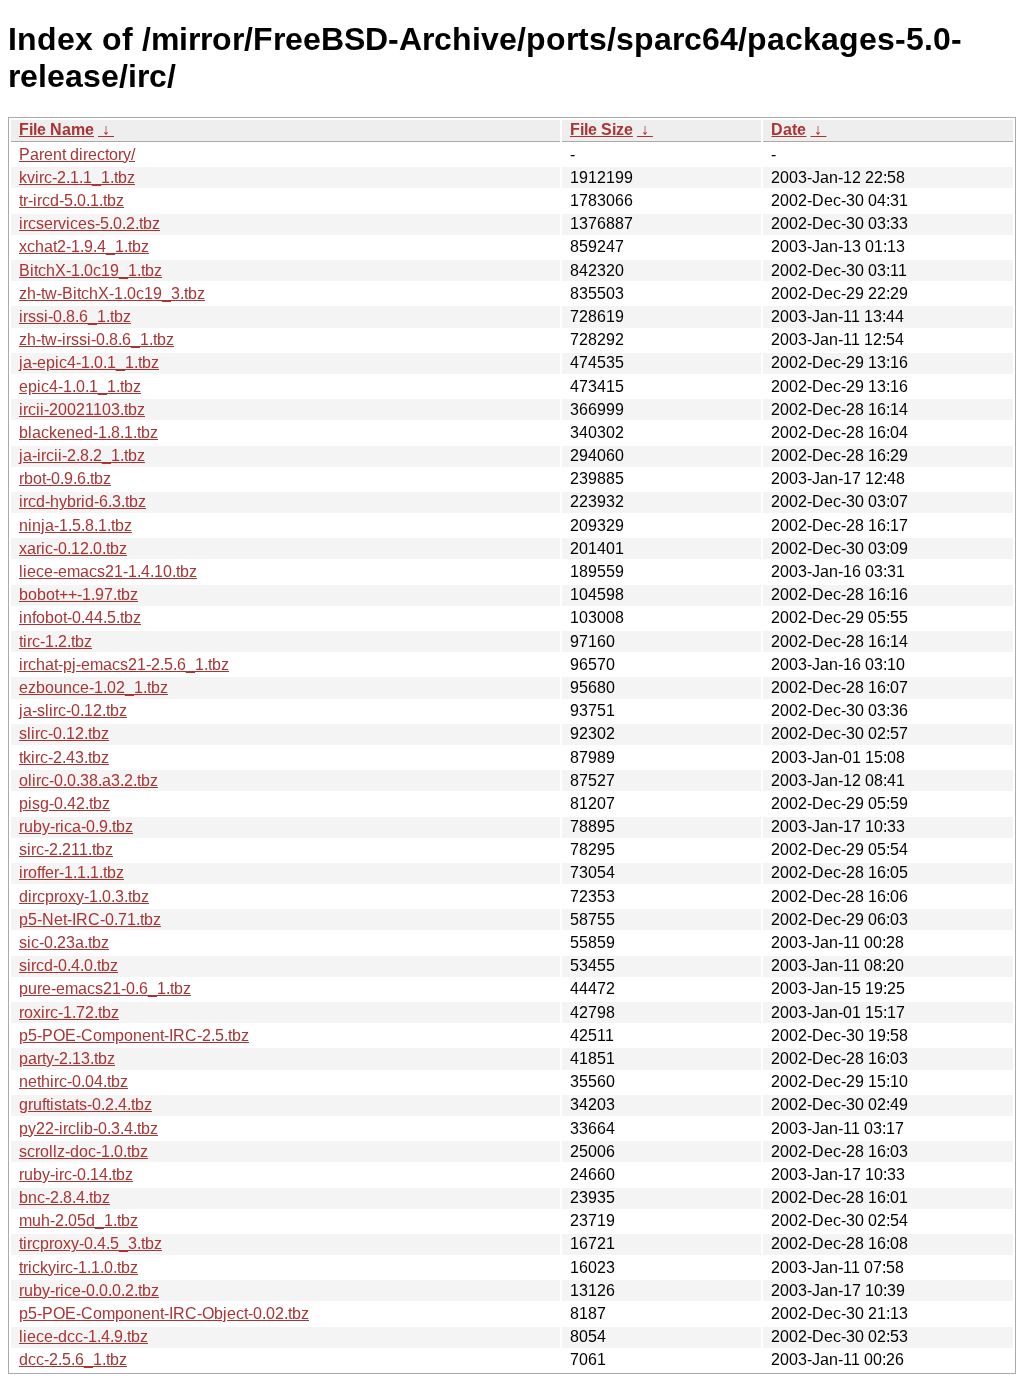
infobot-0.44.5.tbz (80, 617)
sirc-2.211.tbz (66, 849)
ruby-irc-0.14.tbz (76, 1174)
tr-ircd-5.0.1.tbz (71, 200)
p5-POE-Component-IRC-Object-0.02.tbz (164, 1313)
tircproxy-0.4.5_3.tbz (90, 1243)
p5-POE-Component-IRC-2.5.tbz (134, 1035)
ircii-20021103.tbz (82, 409)
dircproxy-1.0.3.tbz (84, 896)
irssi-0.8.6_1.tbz (75, 316)
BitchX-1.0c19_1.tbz (90, 270)
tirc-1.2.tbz (55, 641)
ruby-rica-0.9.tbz (76, 826)
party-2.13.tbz (67, 1058)
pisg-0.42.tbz (64, 803)
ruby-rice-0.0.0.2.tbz (89, 1290)
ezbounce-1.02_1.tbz (93, 687)
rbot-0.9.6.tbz (65, 478)
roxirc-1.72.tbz (69, 1012)
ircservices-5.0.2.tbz (89, 223)
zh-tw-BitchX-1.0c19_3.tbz (112, 293)
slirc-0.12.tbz (64, 733)
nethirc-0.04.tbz (73, 1081)
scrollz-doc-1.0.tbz (83, 1151)
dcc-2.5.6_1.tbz (73, 1359)
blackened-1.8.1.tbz (88, 432)
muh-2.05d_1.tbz (78, 1220)
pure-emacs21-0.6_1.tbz (105, 988)
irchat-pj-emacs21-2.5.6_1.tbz (124, 664)
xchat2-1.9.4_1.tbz (84, 246)
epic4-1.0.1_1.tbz (80, 386)
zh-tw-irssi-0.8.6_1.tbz (96, 339)
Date (788, 129)
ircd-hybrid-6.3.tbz (82, 501)
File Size (601, 129)
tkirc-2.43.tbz (64, 757)
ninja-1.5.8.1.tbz (75, 525)
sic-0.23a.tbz (64, 942)
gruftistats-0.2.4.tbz (85, 1104)
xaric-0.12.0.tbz (73, 548)
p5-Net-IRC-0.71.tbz (90, 919)
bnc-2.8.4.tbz (64, 1197)
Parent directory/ (77, 154)
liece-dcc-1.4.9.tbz (83, 1336)
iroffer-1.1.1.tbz (71, 872)
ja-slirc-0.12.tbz (73, 710)
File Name (56, 129)
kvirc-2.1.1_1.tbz (77, 177)
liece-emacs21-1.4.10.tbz (108, 571)
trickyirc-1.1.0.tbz (78, 1267)
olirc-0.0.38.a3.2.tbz (88, 780)
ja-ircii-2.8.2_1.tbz (82, 455)
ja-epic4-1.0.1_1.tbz (89, 362)
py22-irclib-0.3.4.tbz (88, 1128)
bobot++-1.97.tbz (78, 594)
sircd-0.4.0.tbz (68, 965)
